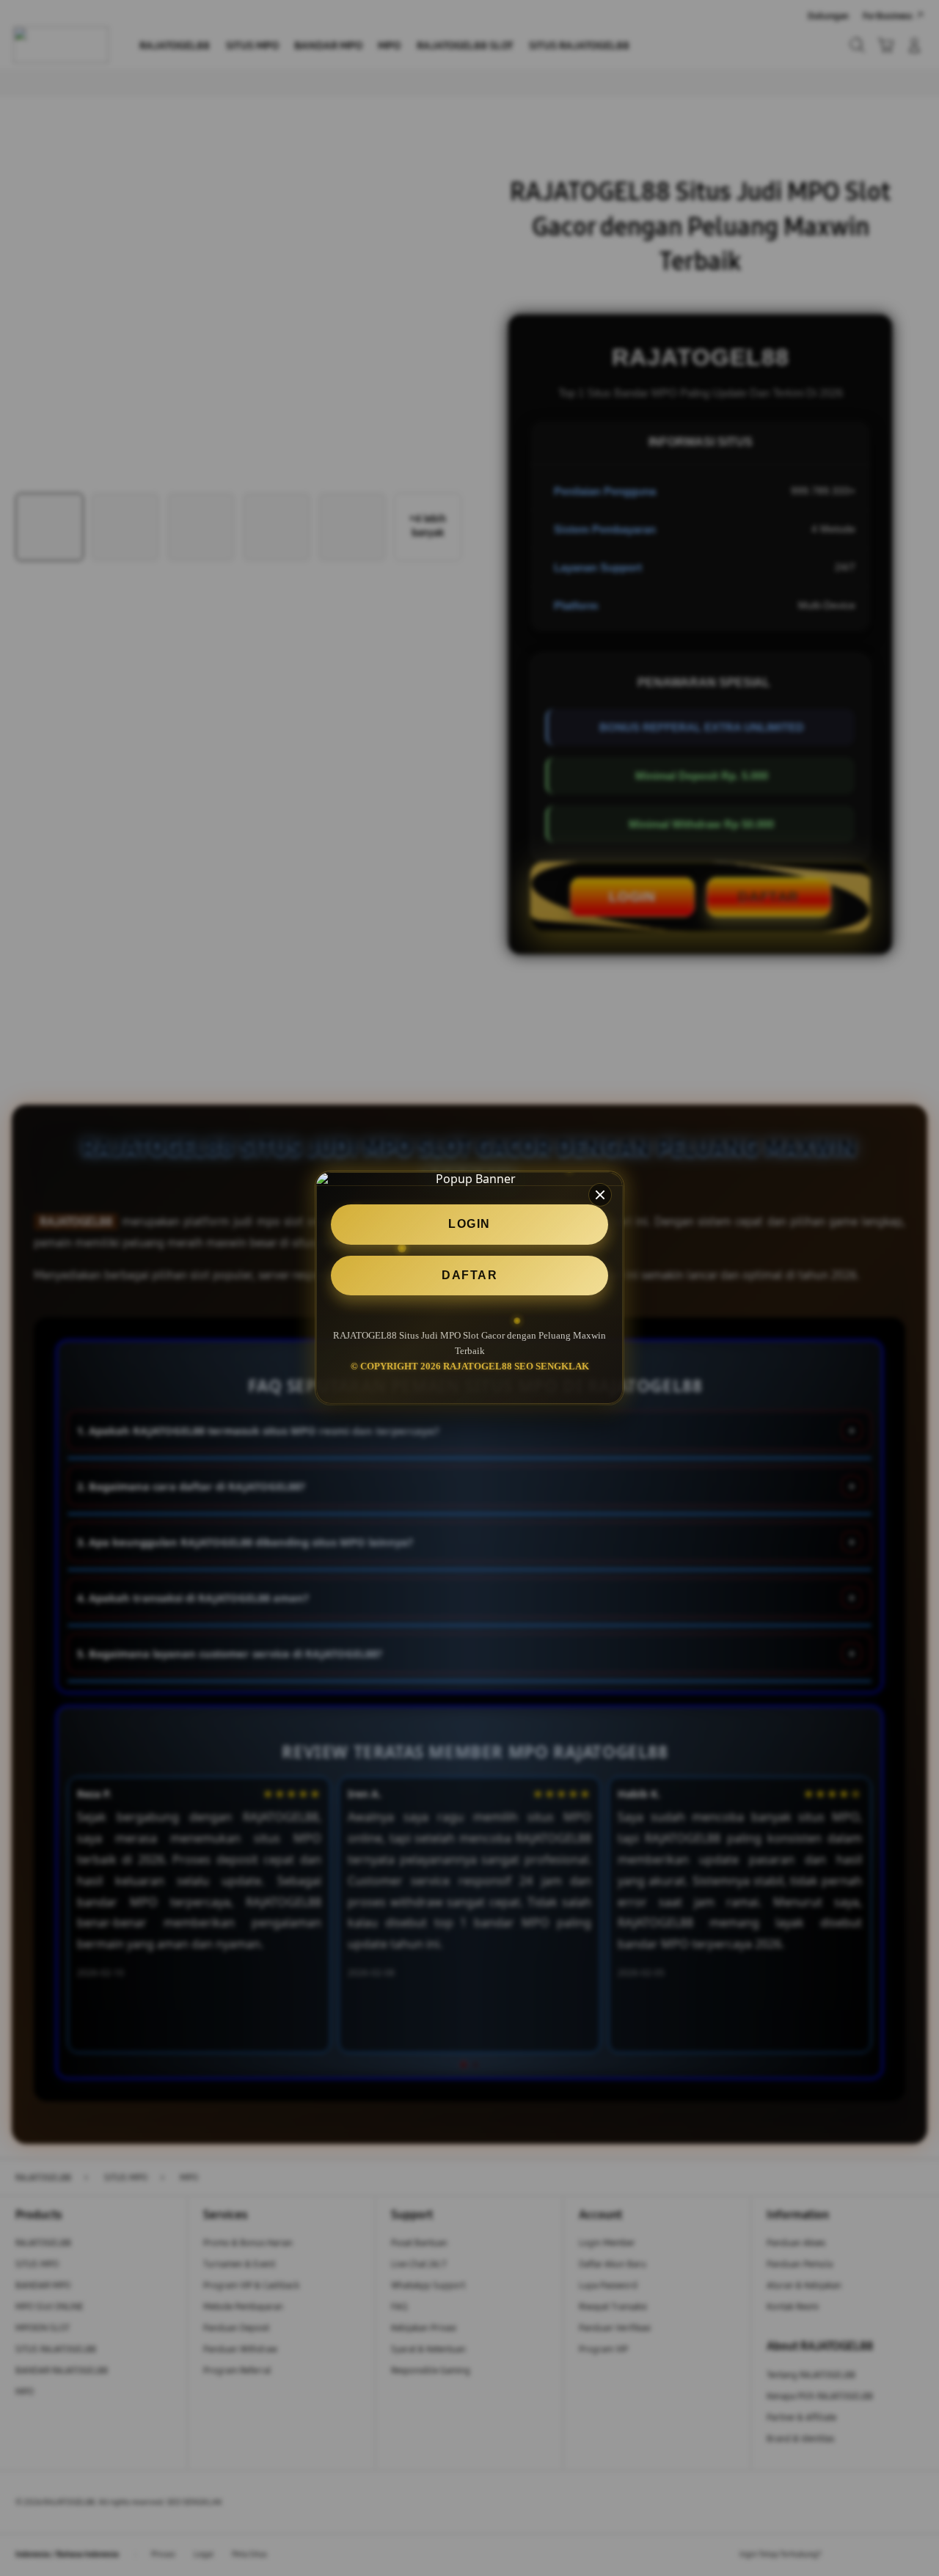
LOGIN (469, 1225)
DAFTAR (469, 1275)
